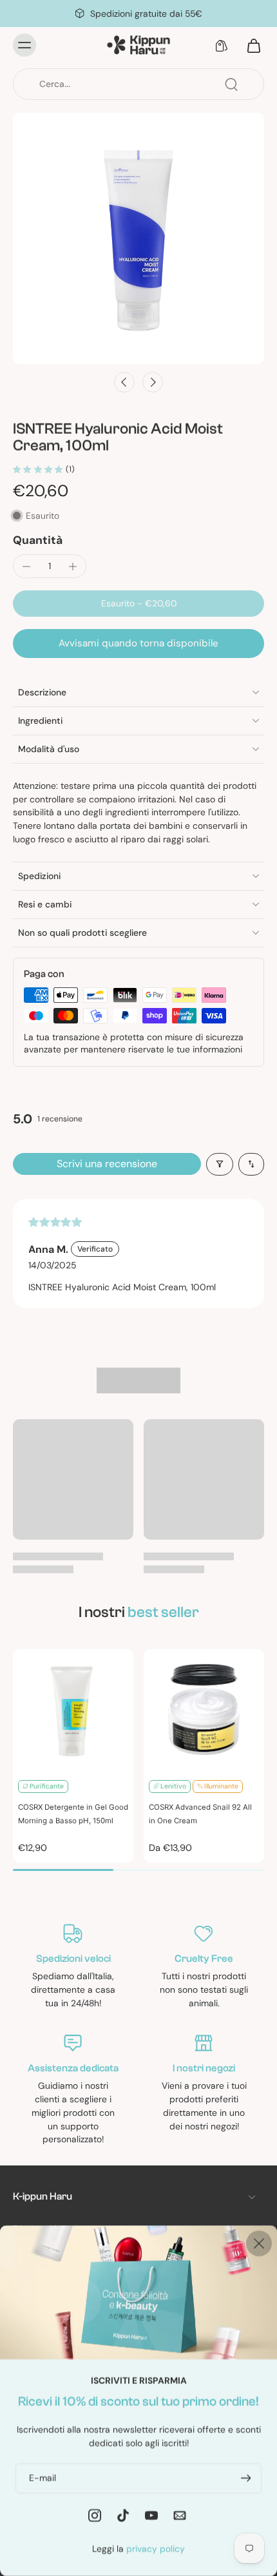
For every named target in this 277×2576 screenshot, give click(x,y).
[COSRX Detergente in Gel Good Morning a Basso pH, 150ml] (73, 1709)
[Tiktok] (123, 2515)
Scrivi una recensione (107, 1164)
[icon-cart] (250, 45)
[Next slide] (153, 382)
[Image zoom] (138, 238)
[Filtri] (220, 1164)
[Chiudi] (259, 2243)
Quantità (38, 540)
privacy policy (156, 2548)
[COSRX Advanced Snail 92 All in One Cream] (204, 1709)
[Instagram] (95, 2515)
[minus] (26, 567)
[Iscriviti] (244, 2478)
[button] (138, 604)
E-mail (43, 2477)
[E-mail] (180, 2515)
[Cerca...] (231, 84)
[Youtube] (151, 2515)
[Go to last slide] (124, 382)
